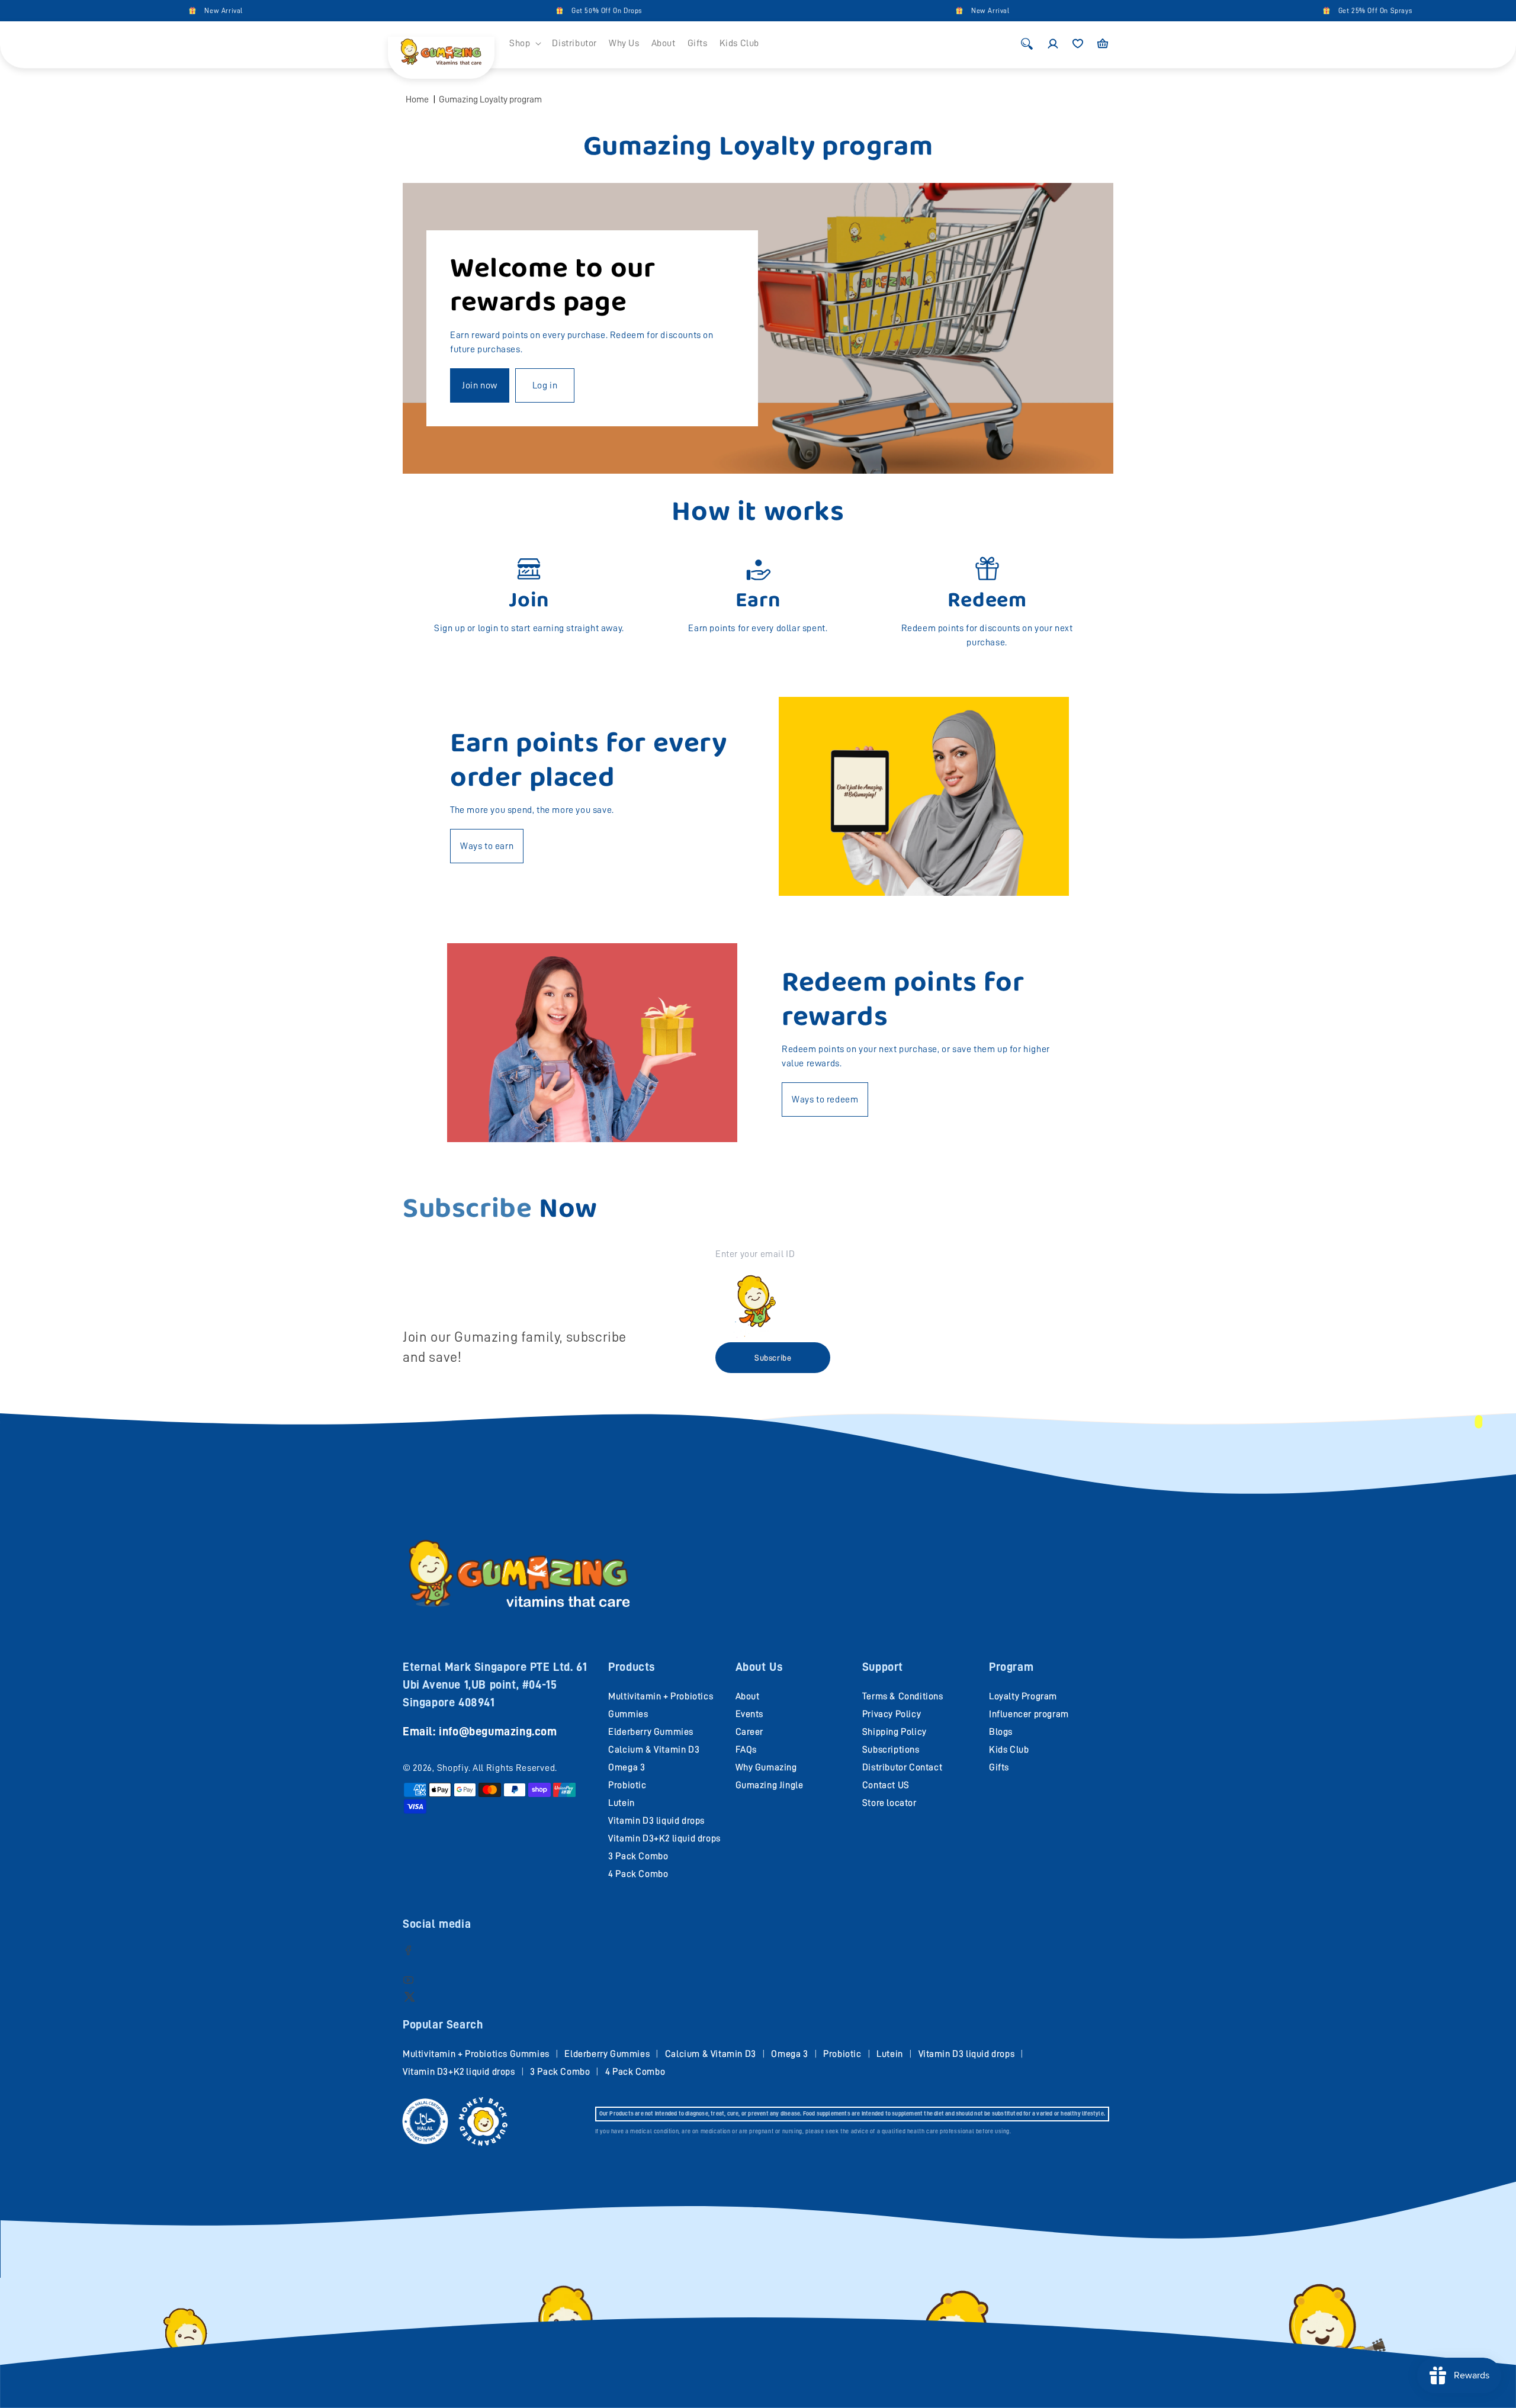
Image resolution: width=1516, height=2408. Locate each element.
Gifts (999, 1767)
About (748, 1696)
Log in (545, 385)
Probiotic (627, 1785)
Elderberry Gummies (651, 1732)
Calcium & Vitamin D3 (654, 1750)
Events (750, 1714)
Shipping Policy (894, 1732)
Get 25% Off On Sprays (1280, 11)
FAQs (746, 1750)
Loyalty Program (1023, 1696)
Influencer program (1029, 1714)
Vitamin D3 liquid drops (656, 1821)
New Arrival (128, 11)
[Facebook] (408, 1950)
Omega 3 (627, 1767)
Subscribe (773, 1358)
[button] (525, 44)
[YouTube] (408, 1980)
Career (750, 1732)
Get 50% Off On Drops (511, 11)
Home (417, 99)
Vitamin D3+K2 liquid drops (664, 1838)
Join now (480, 385)
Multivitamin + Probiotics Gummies (476, 2054)
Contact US (886, 1785)
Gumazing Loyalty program (490, 99)
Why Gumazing (766, 1767)
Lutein (622, 1803)
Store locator (889, 1803)
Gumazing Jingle (770, 1785)
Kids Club (1009, 1750)
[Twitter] (409, 1996)
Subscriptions (891, 1750)
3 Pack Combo (638, 1856)
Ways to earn (487, 846)
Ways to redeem (825, 1099)
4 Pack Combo (638, 1874)
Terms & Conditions (903, 1696)
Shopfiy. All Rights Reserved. (497, 1768)
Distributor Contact (902, 1767)
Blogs (1001, 1732)
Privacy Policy (892, 1714)
